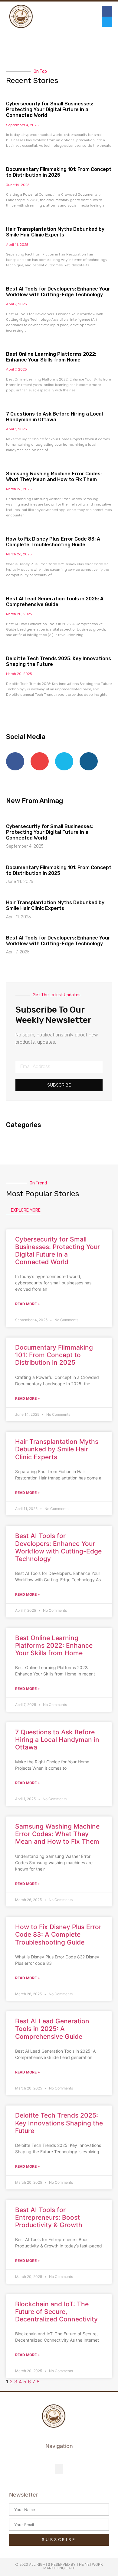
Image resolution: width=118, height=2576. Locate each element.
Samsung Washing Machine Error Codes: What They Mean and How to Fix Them (54, 477)
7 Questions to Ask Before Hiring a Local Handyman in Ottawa (54, 417)
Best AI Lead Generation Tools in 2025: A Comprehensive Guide (55, 602)
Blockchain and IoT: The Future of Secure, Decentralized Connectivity (56, 2312)
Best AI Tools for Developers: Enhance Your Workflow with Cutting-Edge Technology (58, 292)
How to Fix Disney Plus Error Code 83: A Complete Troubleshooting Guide (53, 542)
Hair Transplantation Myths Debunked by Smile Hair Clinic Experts (55, 232)
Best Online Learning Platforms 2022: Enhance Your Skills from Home (51, 357)
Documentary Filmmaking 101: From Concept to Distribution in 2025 (59, 172)
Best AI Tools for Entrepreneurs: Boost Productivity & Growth (49, 2217)
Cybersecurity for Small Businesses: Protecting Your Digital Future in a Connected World (50, 109)
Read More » (28, 1304)
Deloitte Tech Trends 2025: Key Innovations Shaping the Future (59, 2123)
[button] (70, 17)
